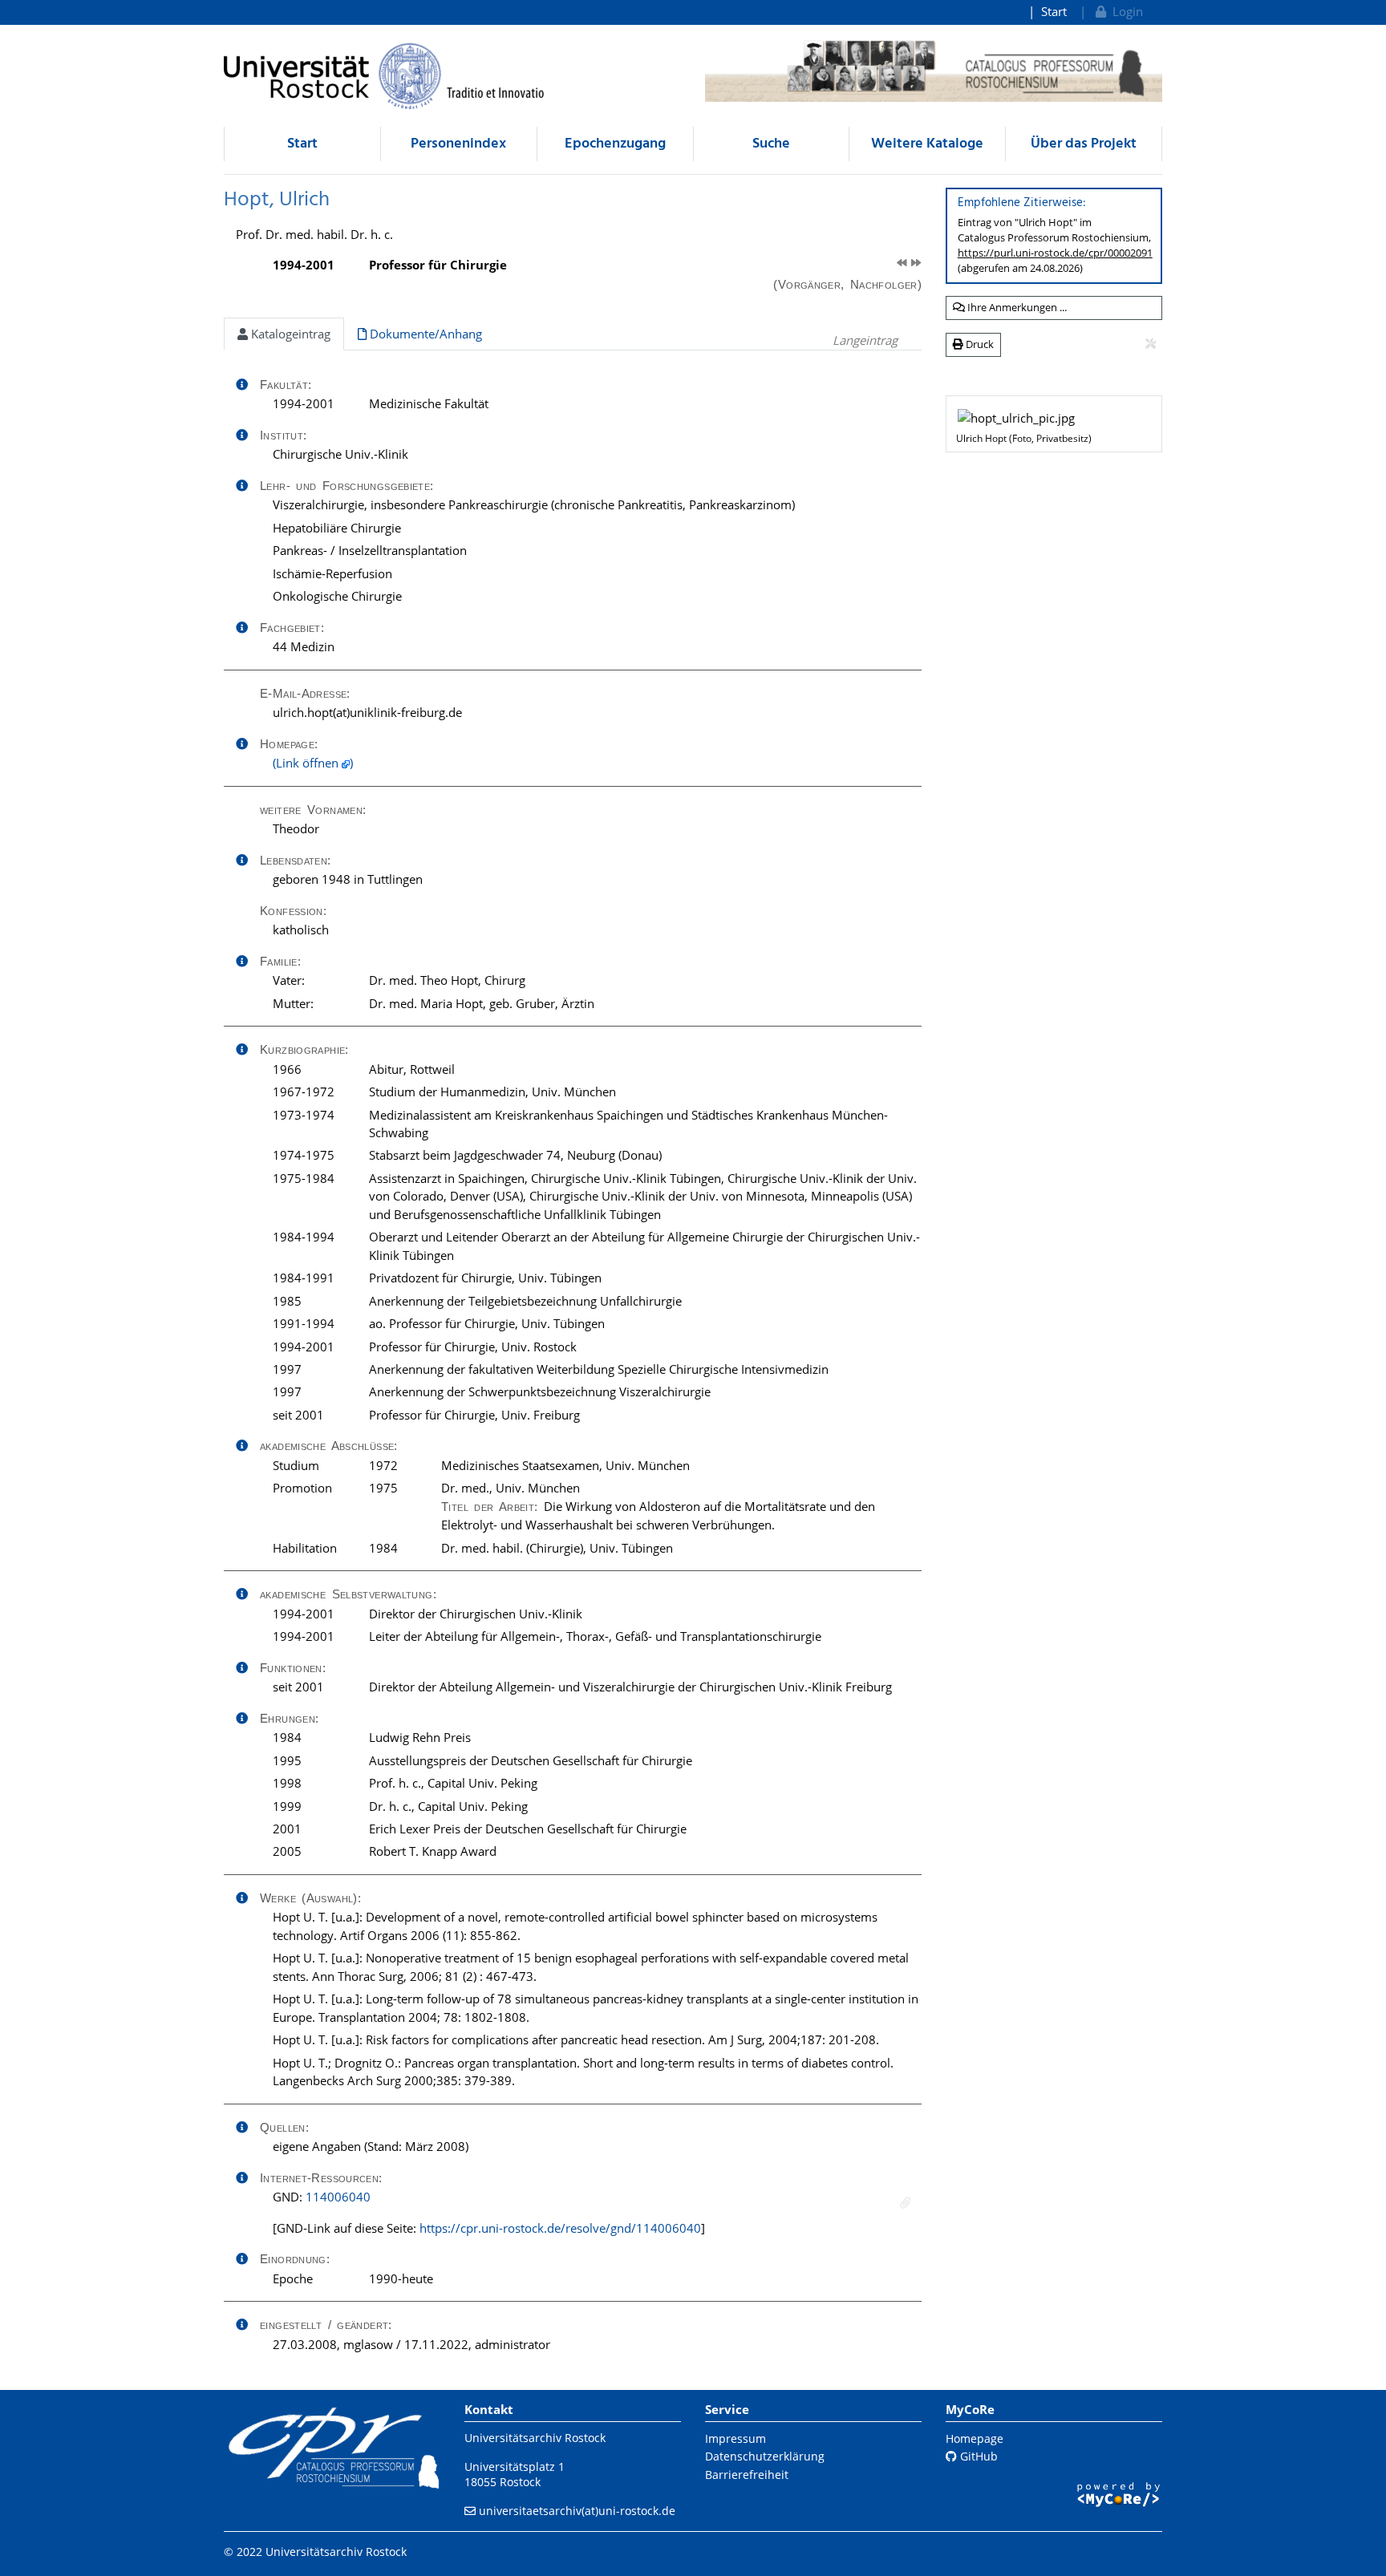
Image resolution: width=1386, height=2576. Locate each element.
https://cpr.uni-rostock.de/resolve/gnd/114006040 (560, 2228)
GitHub (977, 2456)
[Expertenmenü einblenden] (1151, 344)
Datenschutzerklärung (765, 2456)
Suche (771, 144)
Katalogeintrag (289, 334)
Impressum (736, 2438)
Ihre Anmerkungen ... (1016, 307)
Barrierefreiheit (747, 2475)
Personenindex (458, 144)
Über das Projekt (1084, 144)
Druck (979, 344)
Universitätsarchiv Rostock (535, 2438)
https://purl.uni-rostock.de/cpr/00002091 (1055, 253)
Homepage (975, 2438)
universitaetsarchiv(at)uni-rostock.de (577, 2511)
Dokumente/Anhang (424, 334)
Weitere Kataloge (927, 144)
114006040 (338, 2197)
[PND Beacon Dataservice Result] (905, 2203)
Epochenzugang (615, 144)
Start (1054, 11)
